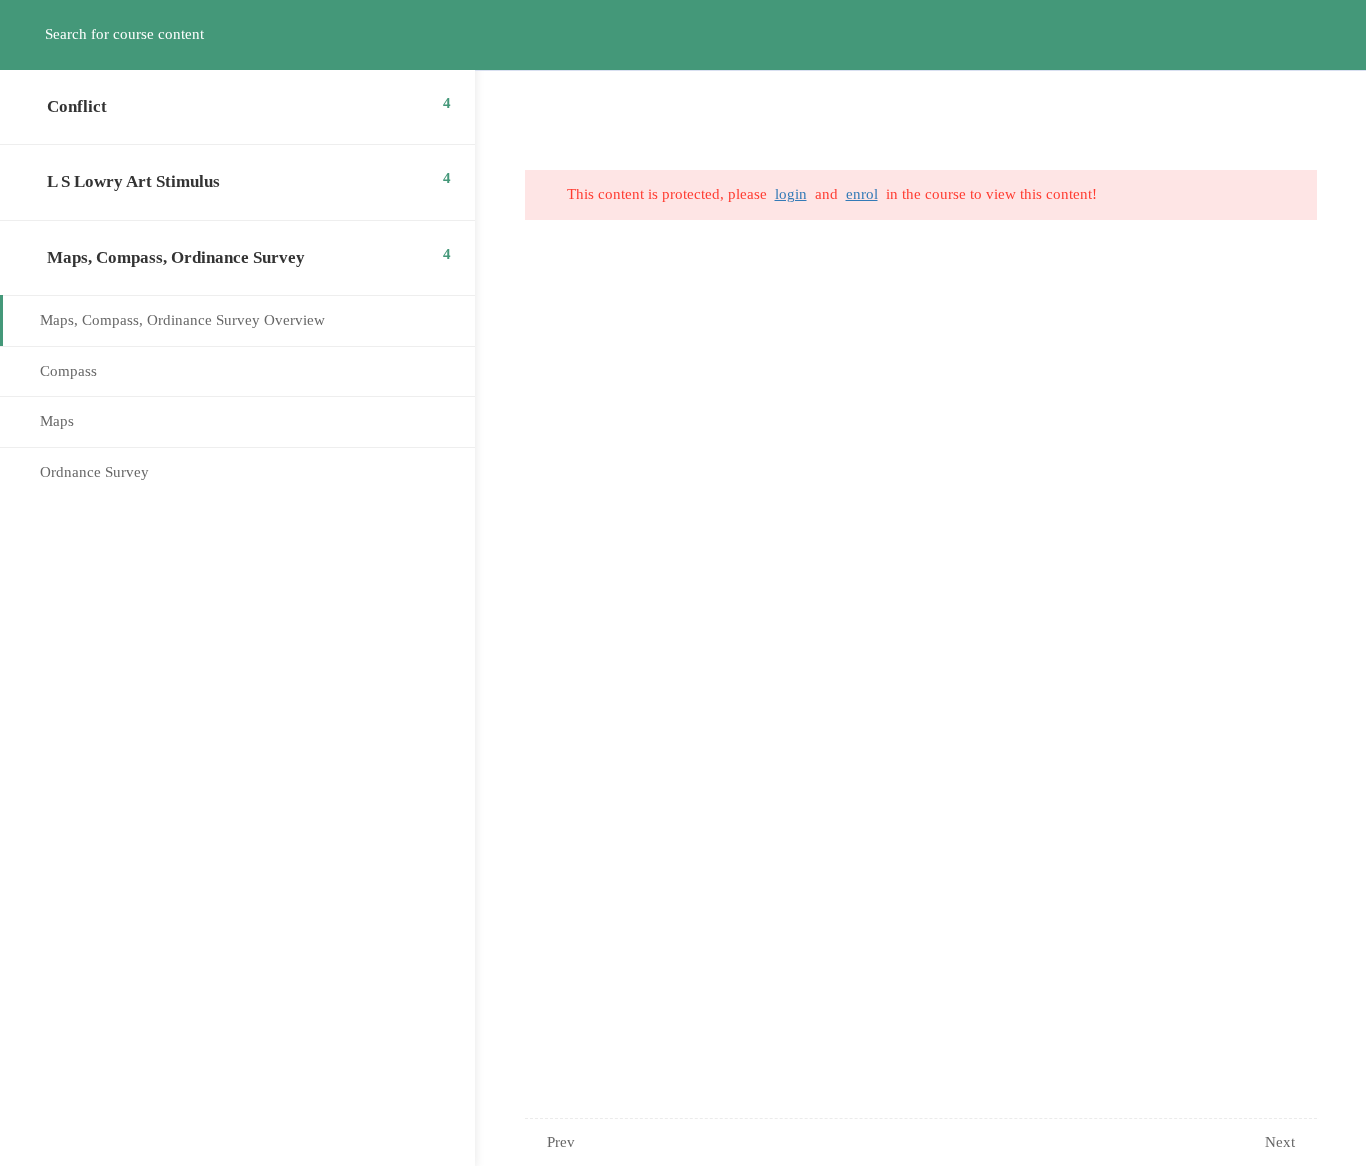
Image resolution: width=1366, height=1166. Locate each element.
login (791, 194)
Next (1280, 1142)
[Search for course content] (36, 35)
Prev (561, 1142)
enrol (862, 194)
